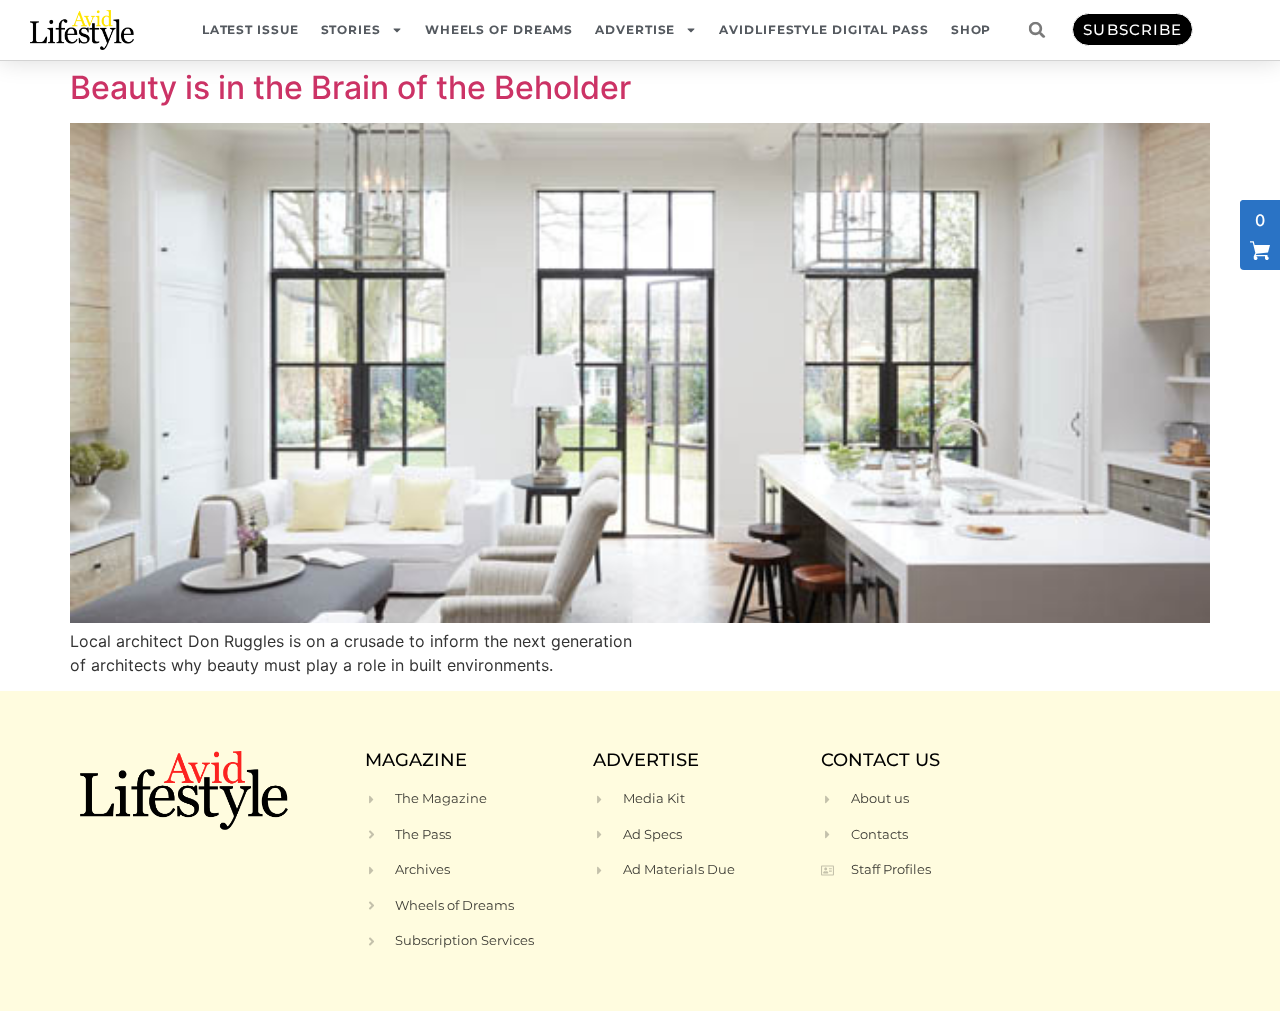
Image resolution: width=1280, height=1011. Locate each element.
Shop (971, 29)
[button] (1037, 30)
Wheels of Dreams (499, 29)
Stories (351, 29)
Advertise (635, 29)
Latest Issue (250, 29)
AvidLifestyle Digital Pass (823, 29)
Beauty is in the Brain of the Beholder (350, 87)
